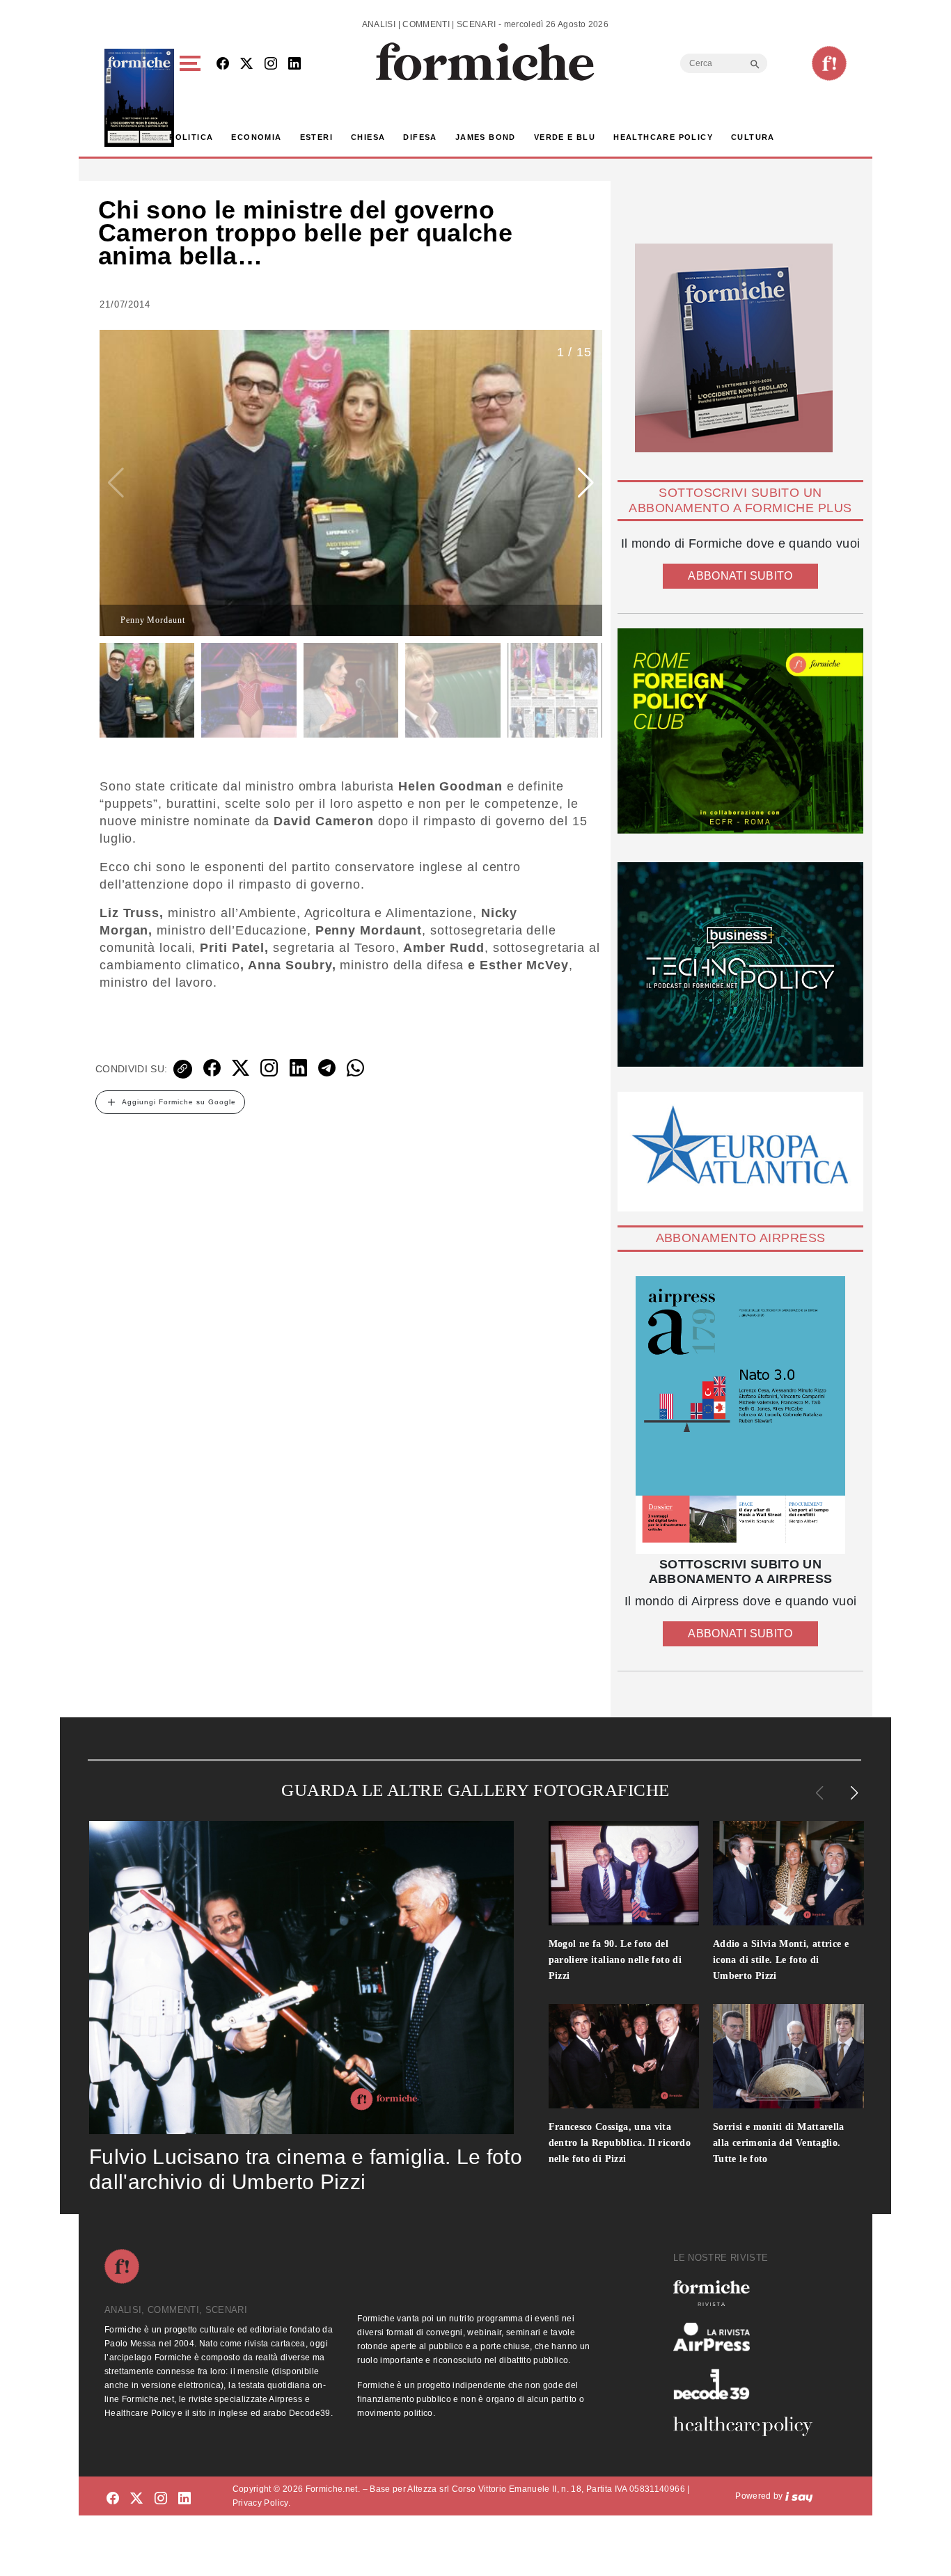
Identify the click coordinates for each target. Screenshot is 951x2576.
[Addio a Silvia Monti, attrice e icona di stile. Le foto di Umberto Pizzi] (788, 1873)
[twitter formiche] (136, 2498)
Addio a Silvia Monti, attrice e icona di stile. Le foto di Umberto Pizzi (781, 1960)
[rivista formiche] (740, 1415)
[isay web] (799, 2496)
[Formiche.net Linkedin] (294, 64)
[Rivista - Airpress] (748, 2337)
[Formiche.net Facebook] (223, 64)
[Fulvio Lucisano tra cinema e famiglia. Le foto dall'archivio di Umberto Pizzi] (301, 1978)
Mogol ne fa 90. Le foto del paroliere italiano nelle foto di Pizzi (615, 1960)
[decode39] (748, 2384)
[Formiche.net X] (246, 64)
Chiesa (368, 137)
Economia (256, 137)
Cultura (753, 137)
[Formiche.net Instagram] (271, 64)
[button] (192, 98)
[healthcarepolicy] (748, 2426)
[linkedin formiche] (184, 2498)
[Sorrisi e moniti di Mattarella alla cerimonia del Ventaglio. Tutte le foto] (788, 2056)
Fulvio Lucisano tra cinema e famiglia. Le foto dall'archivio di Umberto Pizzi (306, 2169)
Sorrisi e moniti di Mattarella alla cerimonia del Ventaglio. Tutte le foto (779, 2143)
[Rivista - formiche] (748, 2293)
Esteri (316, 137)
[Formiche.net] (829, 63)
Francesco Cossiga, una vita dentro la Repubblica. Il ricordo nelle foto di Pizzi (620, 2143)
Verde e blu (565, 137)
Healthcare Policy (663, 137)
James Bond (486, 137)
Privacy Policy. (261, 2503)
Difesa (420, 137)
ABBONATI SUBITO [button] (740, 576)
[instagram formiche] (161, 2498)
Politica (191, 137)
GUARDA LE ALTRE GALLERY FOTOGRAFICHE (475, 1790)
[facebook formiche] (113, 2498)
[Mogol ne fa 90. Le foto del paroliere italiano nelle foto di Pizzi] (624, 1873)
